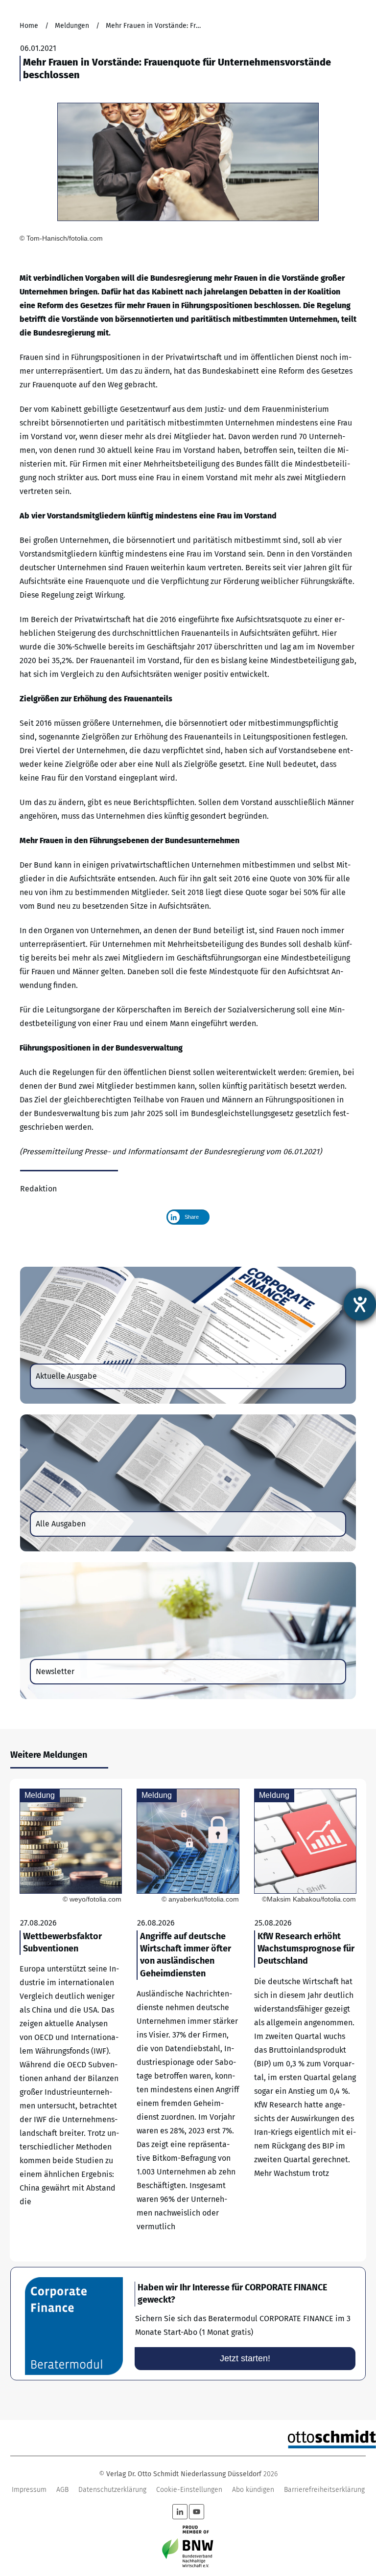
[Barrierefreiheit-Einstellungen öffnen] (360, 1304)
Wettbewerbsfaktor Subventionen (71, 2020)
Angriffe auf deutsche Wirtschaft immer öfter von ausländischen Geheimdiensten (188, 2020)
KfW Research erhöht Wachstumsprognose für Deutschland (305, 2020)
